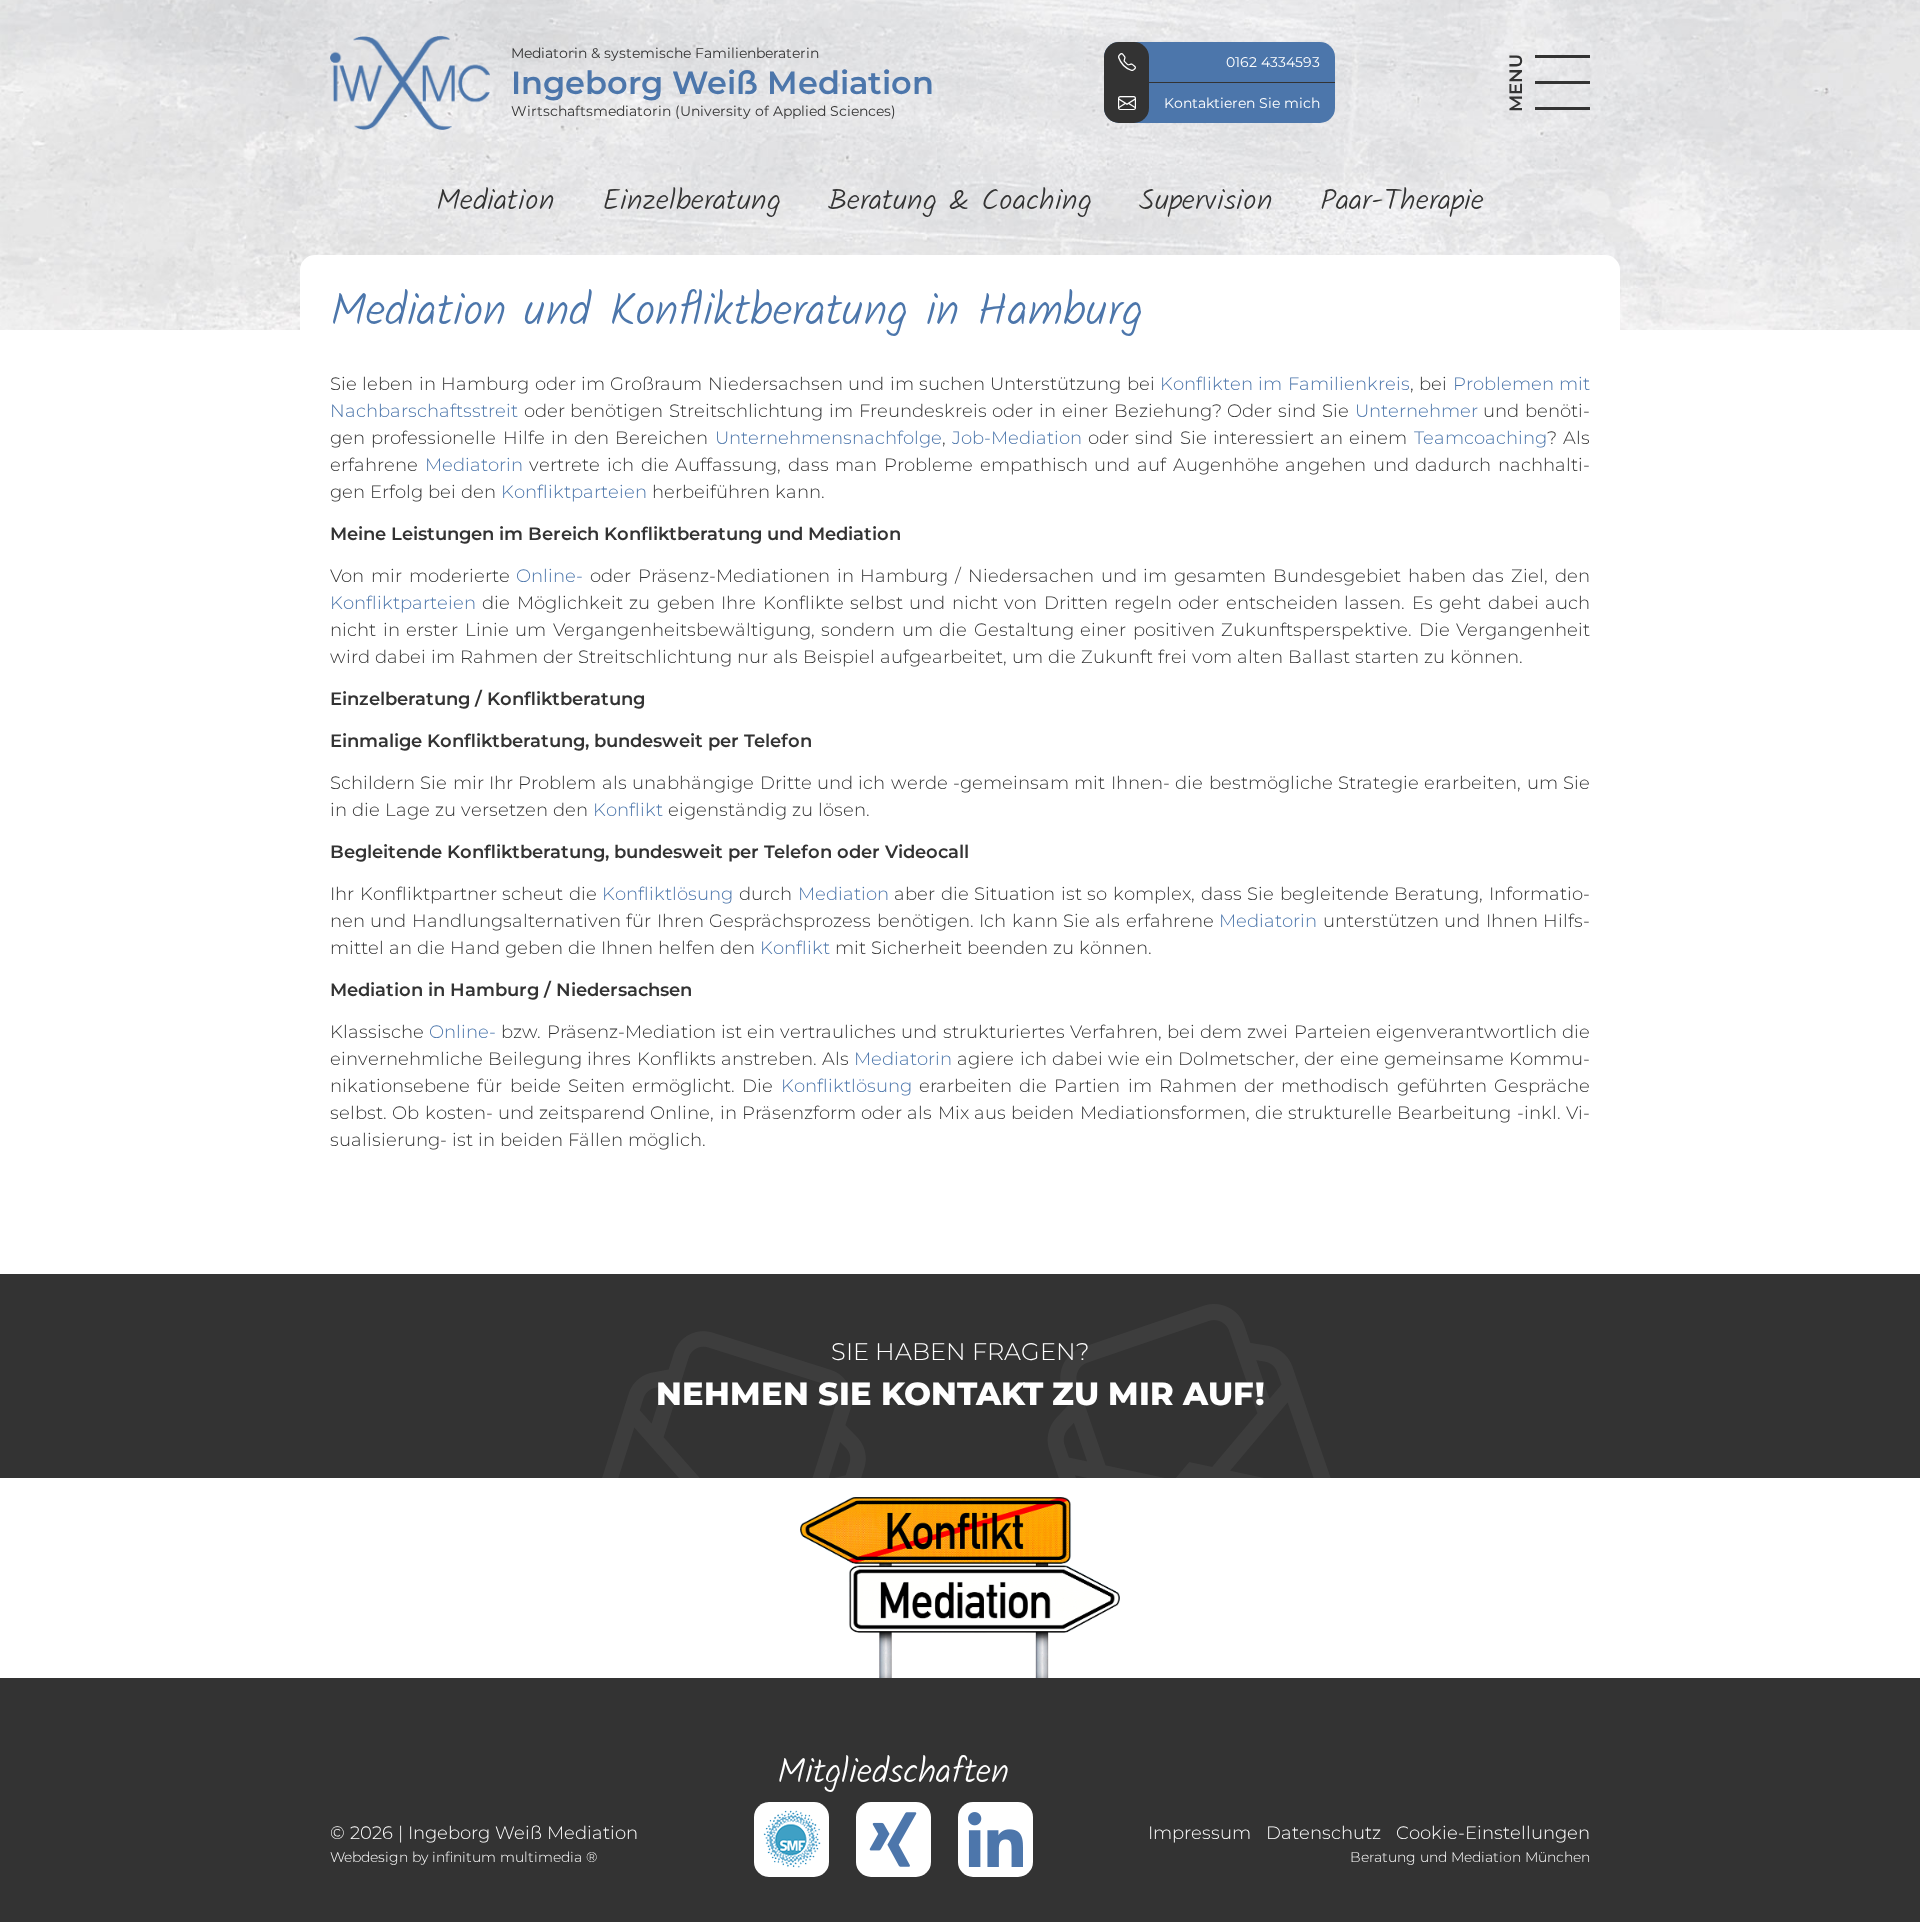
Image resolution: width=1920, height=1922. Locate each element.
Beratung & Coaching (960, 202)
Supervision (1206, 202)
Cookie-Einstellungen (1493, 1833)
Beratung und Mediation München (1470, 1857)
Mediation (495, 202)
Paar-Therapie (1402, 202)
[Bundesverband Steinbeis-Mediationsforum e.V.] (791, 1838)
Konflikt (628, 810)
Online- (549, 576)
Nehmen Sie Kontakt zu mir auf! (960, 1375)
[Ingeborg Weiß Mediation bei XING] (893, 1838)
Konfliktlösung (667, 894)
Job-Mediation (1017, 438)
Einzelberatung (691, 202)
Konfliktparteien (574, 492)
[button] (1538, 82)
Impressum (1199, 1833)
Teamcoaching (1480, 438)
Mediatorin (474, 465)
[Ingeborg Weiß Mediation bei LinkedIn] (995, 1838)
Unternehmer (1416, 411)
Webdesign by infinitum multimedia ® (463, 1857)
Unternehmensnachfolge (828, 438)
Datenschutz (1323, 1833)
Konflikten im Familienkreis (1285, 384)
